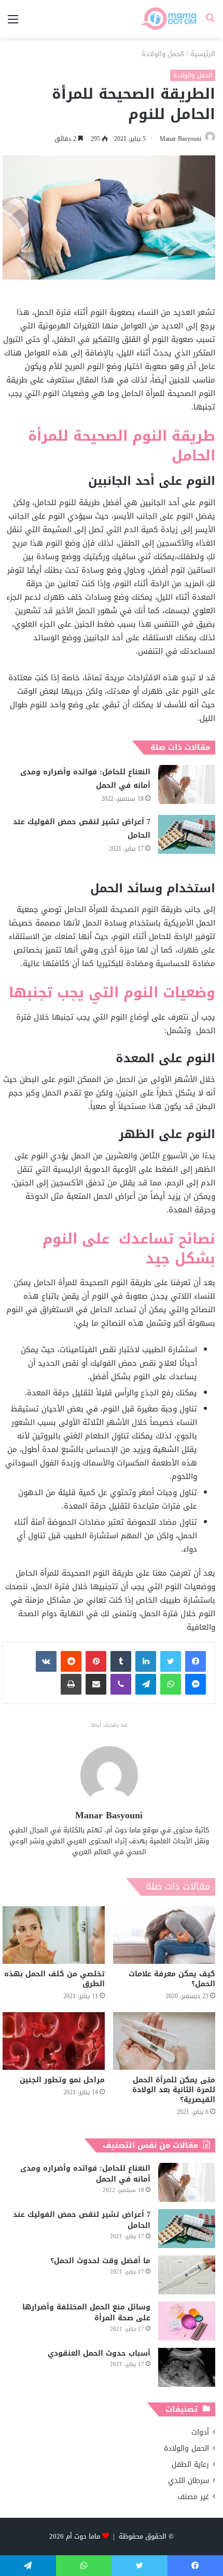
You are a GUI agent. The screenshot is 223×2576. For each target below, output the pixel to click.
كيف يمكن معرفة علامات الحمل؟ (172, 1979)
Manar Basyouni (180, 139)
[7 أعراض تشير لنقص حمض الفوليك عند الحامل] (187, 834)
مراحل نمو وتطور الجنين (62, 2080)
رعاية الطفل (190, 2465)
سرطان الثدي (189, 2481)
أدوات (200, 2432)
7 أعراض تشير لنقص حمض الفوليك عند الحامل (82, 829)
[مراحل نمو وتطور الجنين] (54, 2041)
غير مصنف (193, 2497)
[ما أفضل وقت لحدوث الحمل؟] (187, 2275)
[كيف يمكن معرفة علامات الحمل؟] (164, 1935)
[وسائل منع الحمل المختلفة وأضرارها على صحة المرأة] (187, 2321)
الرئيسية (203, 54)
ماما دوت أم (83, 2536)
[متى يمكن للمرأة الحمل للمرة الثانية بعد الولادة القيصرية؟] (164, 2041)
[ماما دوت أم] (168, 19)
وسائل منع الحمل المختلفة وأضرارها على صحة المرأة (86, 2313)
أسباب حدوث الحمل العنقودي (99, 2353)
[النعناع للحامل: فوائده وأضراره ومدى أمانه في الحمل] (187, 784)
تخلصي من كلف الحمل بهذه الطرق (54, 1979)
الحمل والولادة (163, 54)
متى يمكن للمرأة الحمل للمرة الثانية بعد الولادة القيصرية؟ (174, 2090)
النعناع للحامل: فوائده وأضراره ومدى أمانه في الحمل (85, 779)
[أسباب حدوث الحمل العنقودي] (187, 2367)
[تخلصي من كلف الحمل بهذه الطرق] (54, 1935)
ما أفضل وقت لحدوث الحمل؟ (100, 2261)
